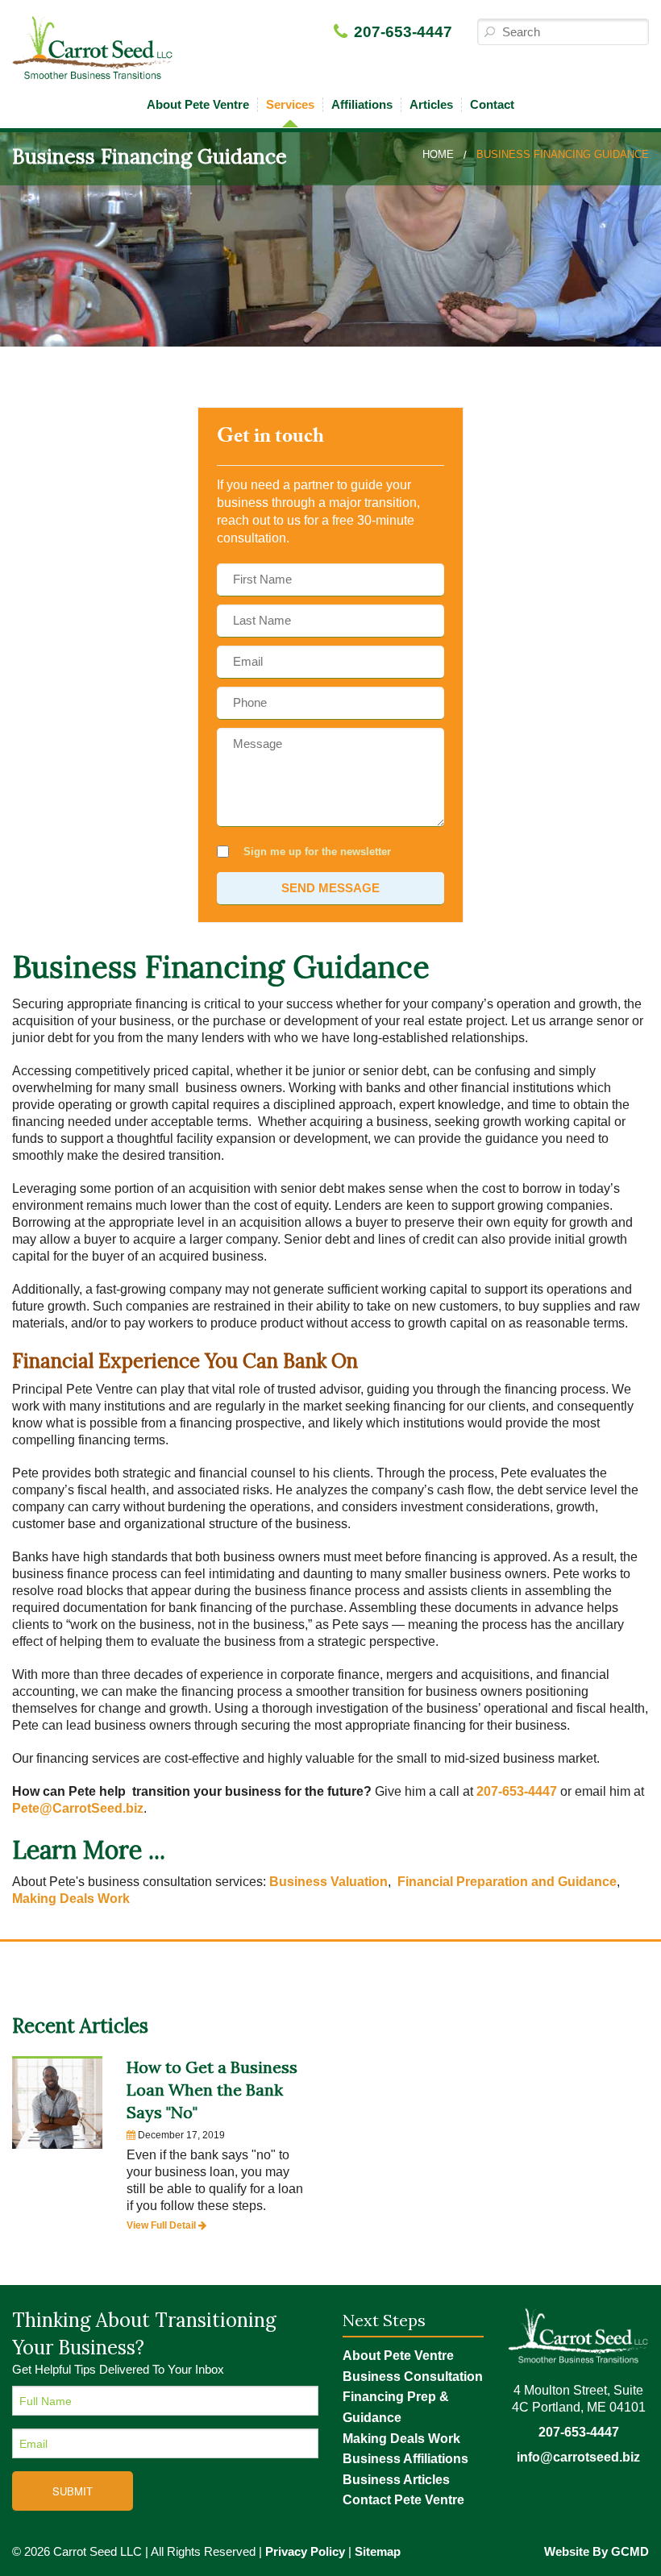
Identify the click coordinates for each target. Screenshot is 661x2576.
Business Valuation (328, 1882)
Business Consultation (413, 2377)
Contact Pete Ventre (403, 2500)
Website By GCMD (597, 2551)
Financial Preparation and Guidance (507, 1882)
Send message (330, 888)
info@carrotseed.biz (578, 2457)
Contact (492, 104)
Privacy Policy (305, 2551)
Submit (73, 2491)
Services (290, 104)
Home (438, 154)
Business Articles (396, 2480)
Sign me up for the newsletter (317, 852)
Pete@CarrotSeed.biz (78, 1808)
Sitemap (378, 2551)
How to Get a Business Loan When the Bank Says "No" (212, 2090)
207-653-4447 (403, 32)
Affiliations (362, 104)
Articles (431, 104)
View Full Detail (162, 2225)
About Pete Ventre (198, 104)
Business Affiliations (405, 2459)
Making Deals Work (71, 1899)
